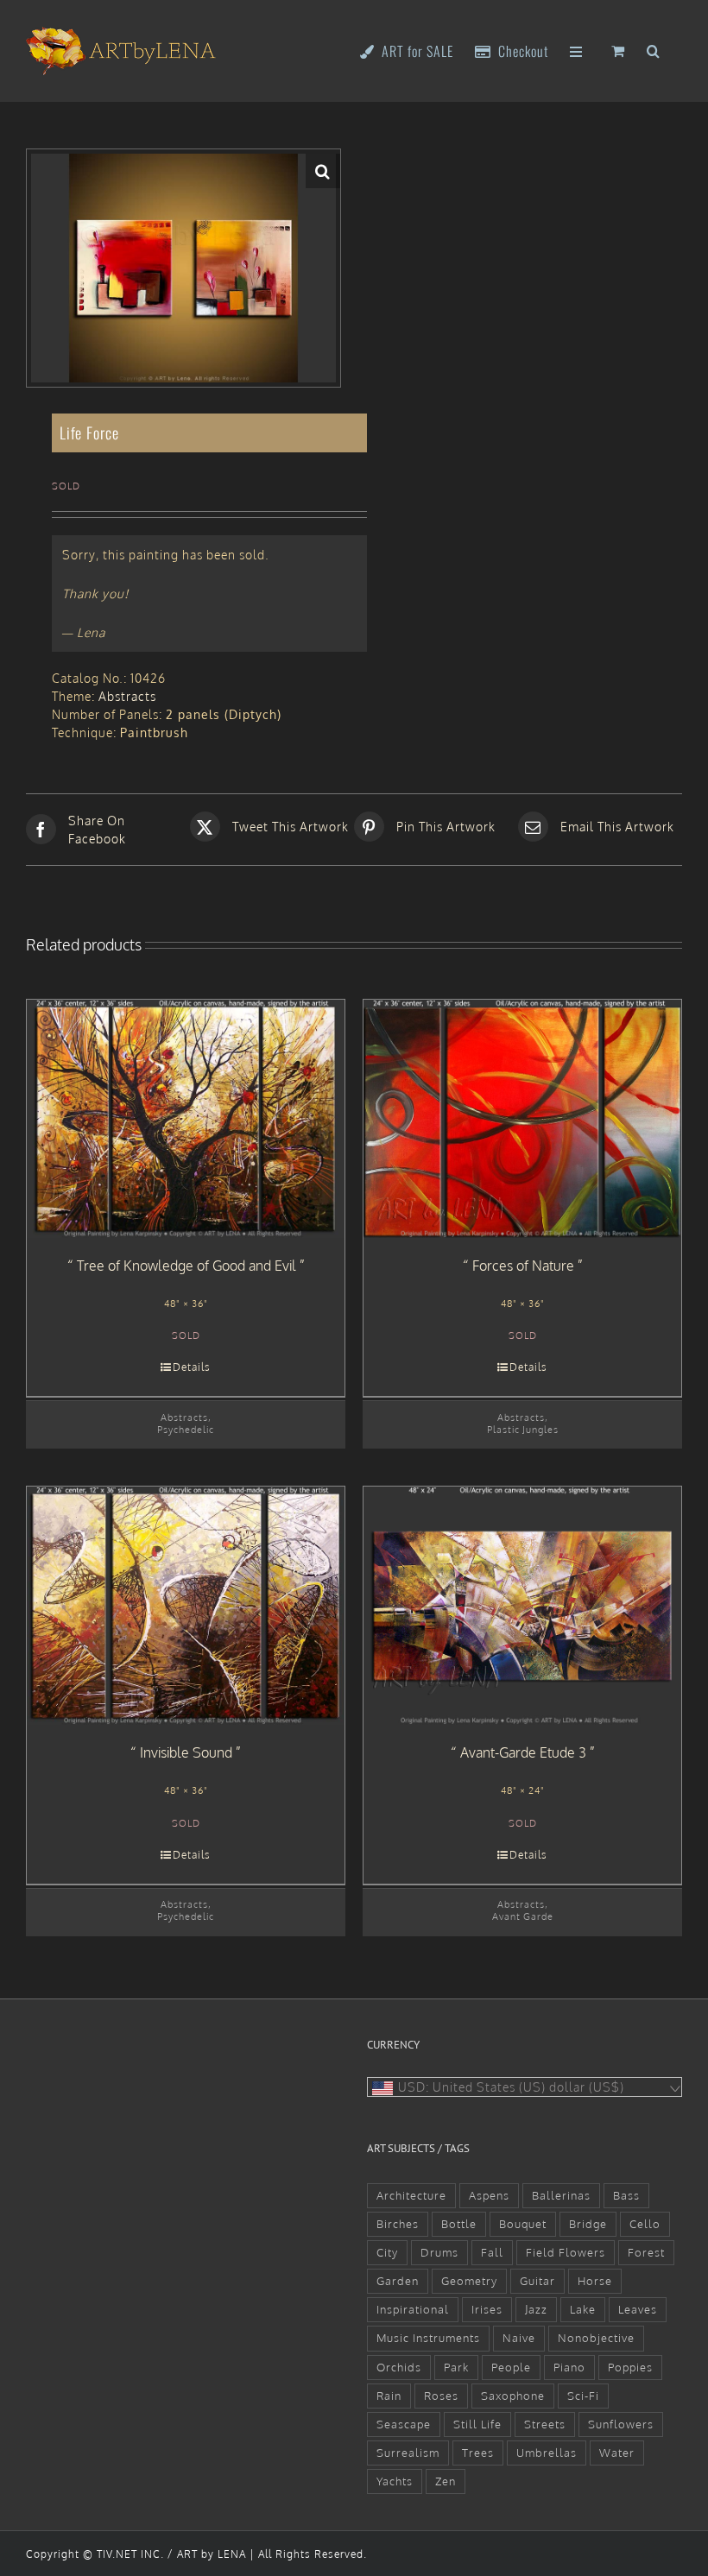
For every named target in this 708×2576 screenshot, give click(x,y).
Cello (645, 2224)
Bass (626, 2195)
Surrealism (408, 2453)
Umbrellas (547, 2453)
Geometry (469, 2281)
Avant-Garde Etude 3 (523, 1752)
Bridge (588, 2224)
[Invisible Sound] (186, 1606)
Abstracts (127, 696)
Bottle (459, 2224)
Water (617, 2453)
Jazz (536, 2309)
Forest (646, 2252)
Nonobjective (596, 2338)
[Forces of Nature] (522, 1119)
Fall (492, 2252)
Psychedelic (186, 1429)
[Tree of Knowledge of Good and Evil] (186, 1119)
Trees (478, 2453)
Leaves (638, 2309)
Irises (487, 2309)
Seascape (404, 2424)
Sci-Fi (583, 2396)
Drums (439, 2252)
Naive (519, 2338)
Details (192, 1367)
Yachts (395, 2481)
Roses (441, 2396)
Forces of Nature (523, 1266)
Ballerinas (561, 2195)
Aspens (489, 2195)
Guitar (537, 2281)
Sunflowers (621, 2424)
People (511, 2367)
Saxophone (513, 2396)
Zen (446, 2481)
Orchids (399, 2367)
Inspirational (413, 2309)
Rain (389, 2396)
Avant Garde (523, 1916)
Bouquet (523, 2224)
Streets (545, 2424)
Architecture (411, 2195)
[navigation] (525, 2087)
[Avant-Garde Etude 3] (522, 1606)
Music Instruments (428, 2338)
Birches (398, 2224)
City (387, 2252)
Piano (569, 2367)
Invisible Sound (186, 1752)
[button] (654, 50)
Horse (595, 2281)
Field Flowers (566, 2252)
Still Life (477, 2424)
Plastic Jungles (523, 1429)
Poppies (630, 2367)
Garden (398, 2281)
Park (456, 2367)
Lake (583, 2309)
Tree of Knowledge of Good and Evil (186, 1266)
